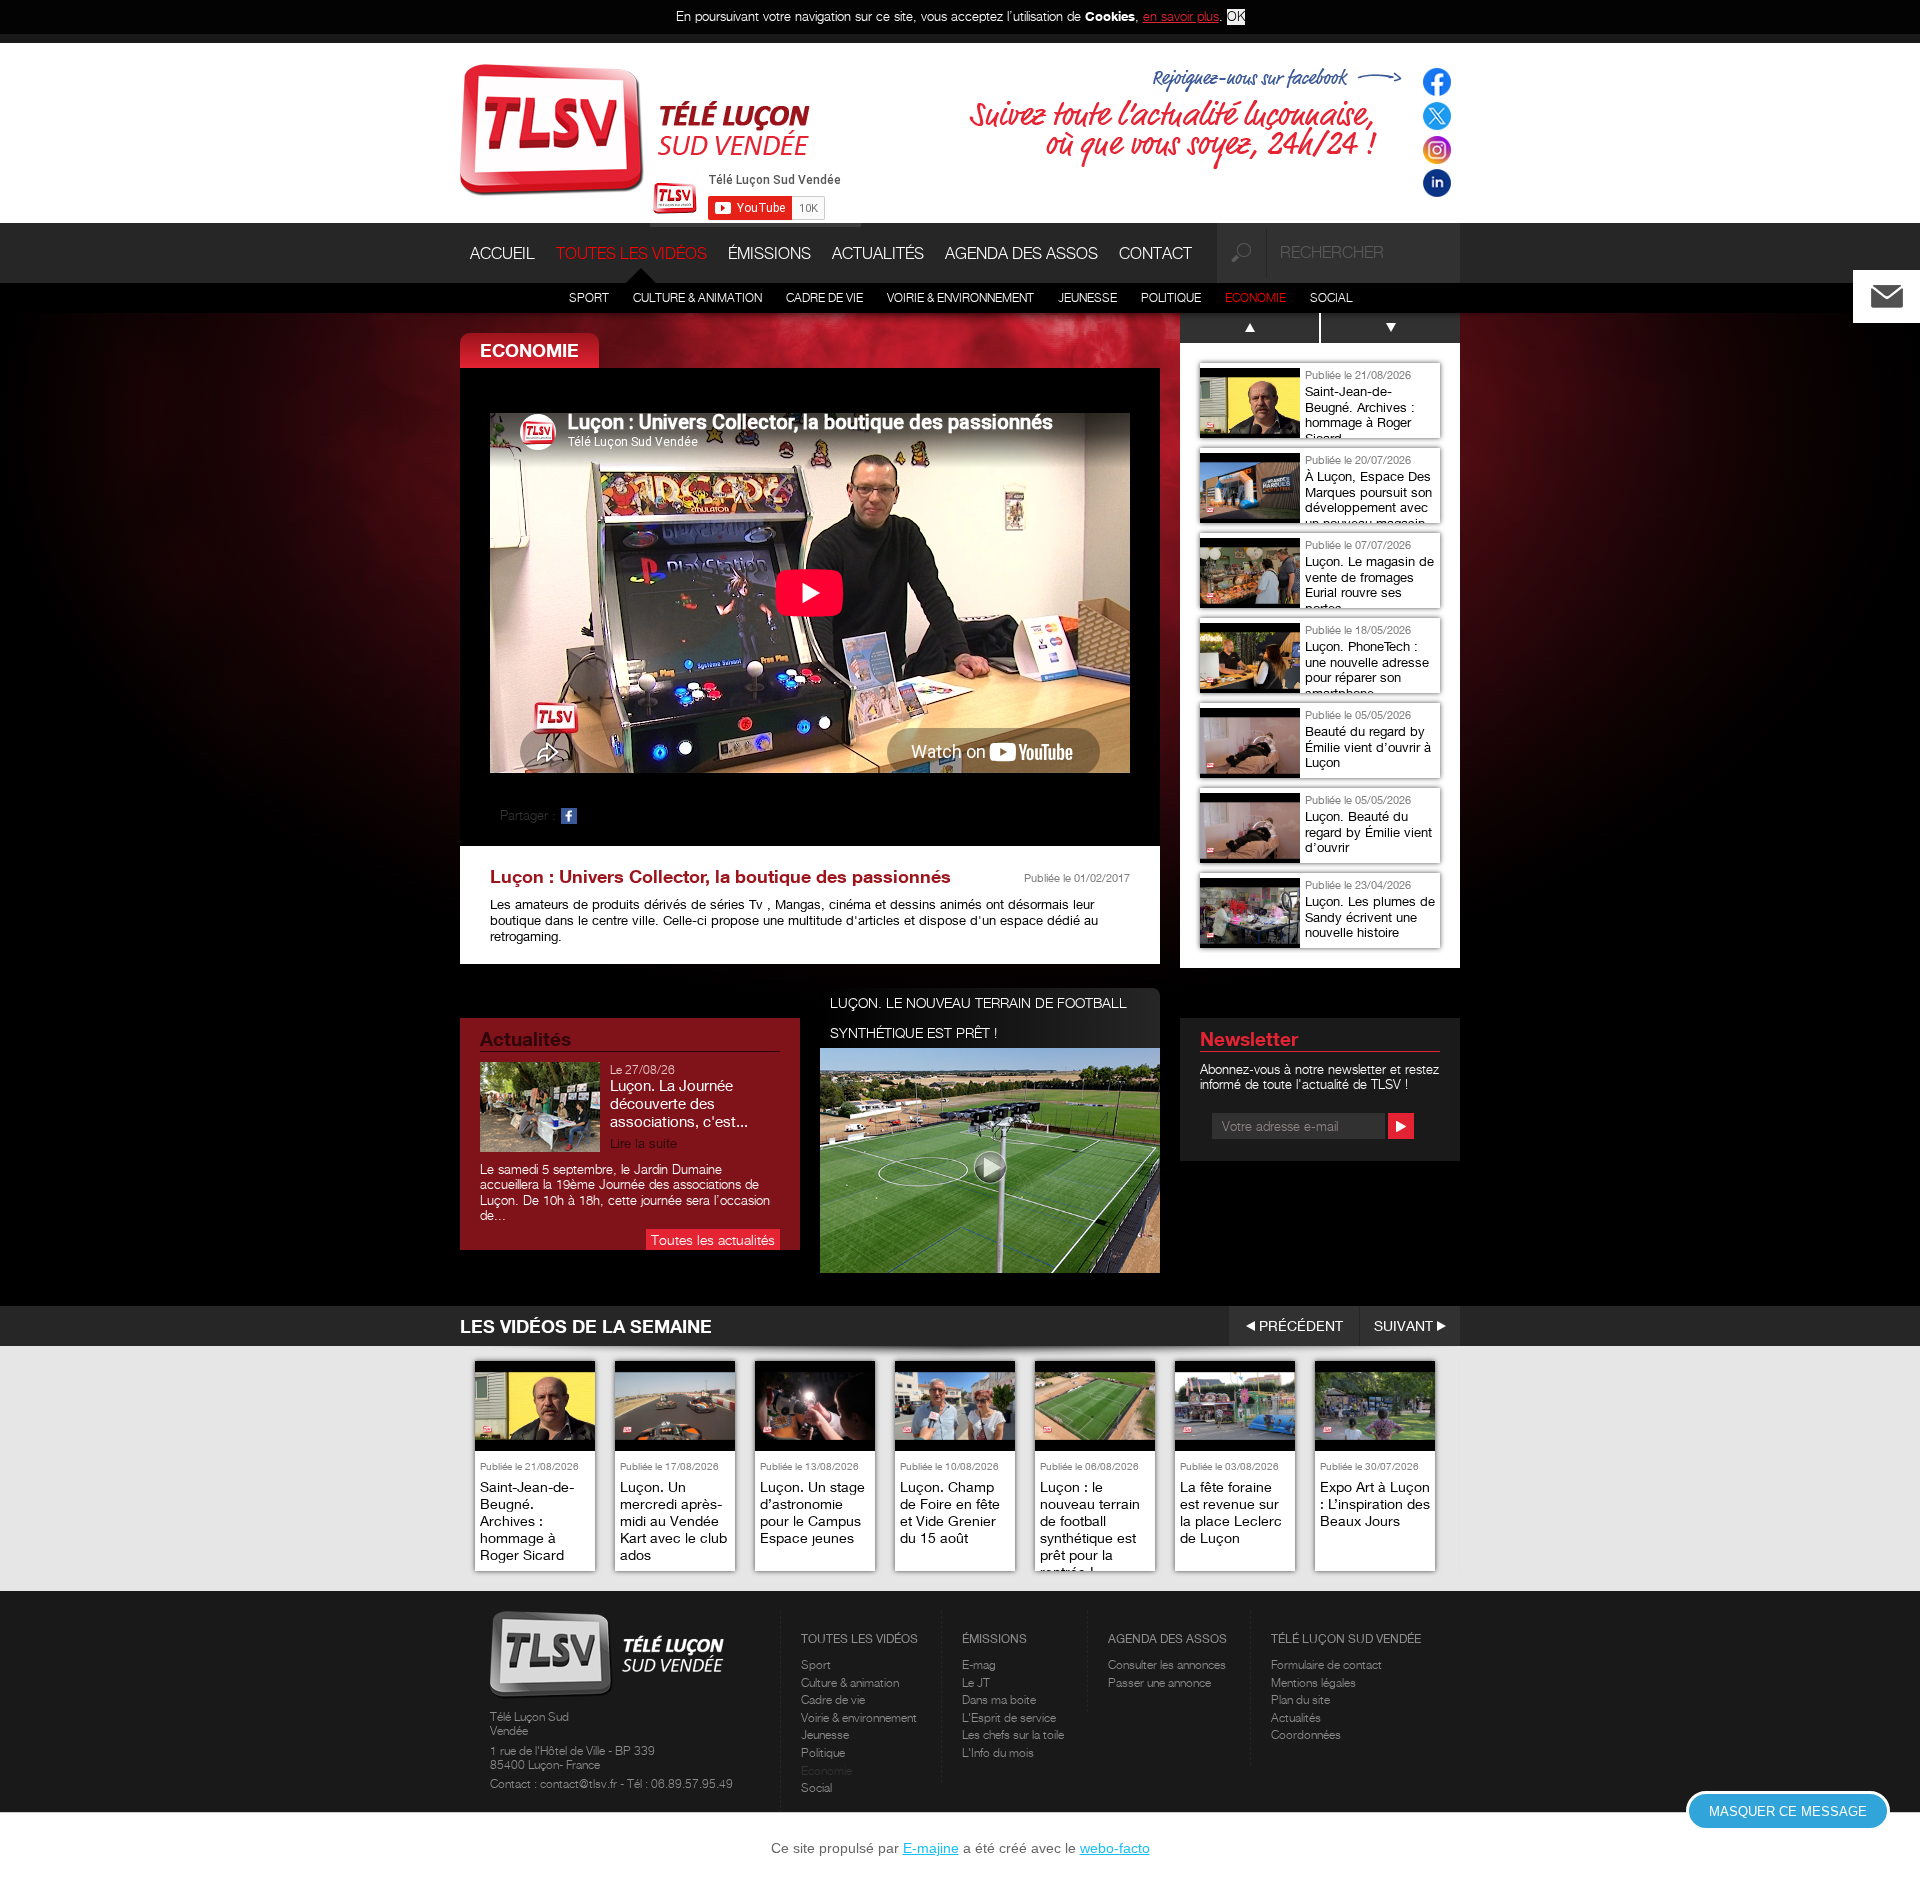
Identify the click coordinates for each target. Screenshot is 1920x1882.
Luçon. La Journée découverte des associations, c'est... (679, 1103)
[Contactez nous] (1903, 291)
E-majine (931, 1848)
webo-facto (1115, 1848)
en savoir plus (1181, 16)
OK (1236, 16)
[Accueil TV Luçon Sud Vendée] (635, 128)
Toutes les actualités (713, 1239)
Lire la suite (643, 1143)
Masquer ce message (1788, 1811)
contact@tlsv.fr (580, 1783)
